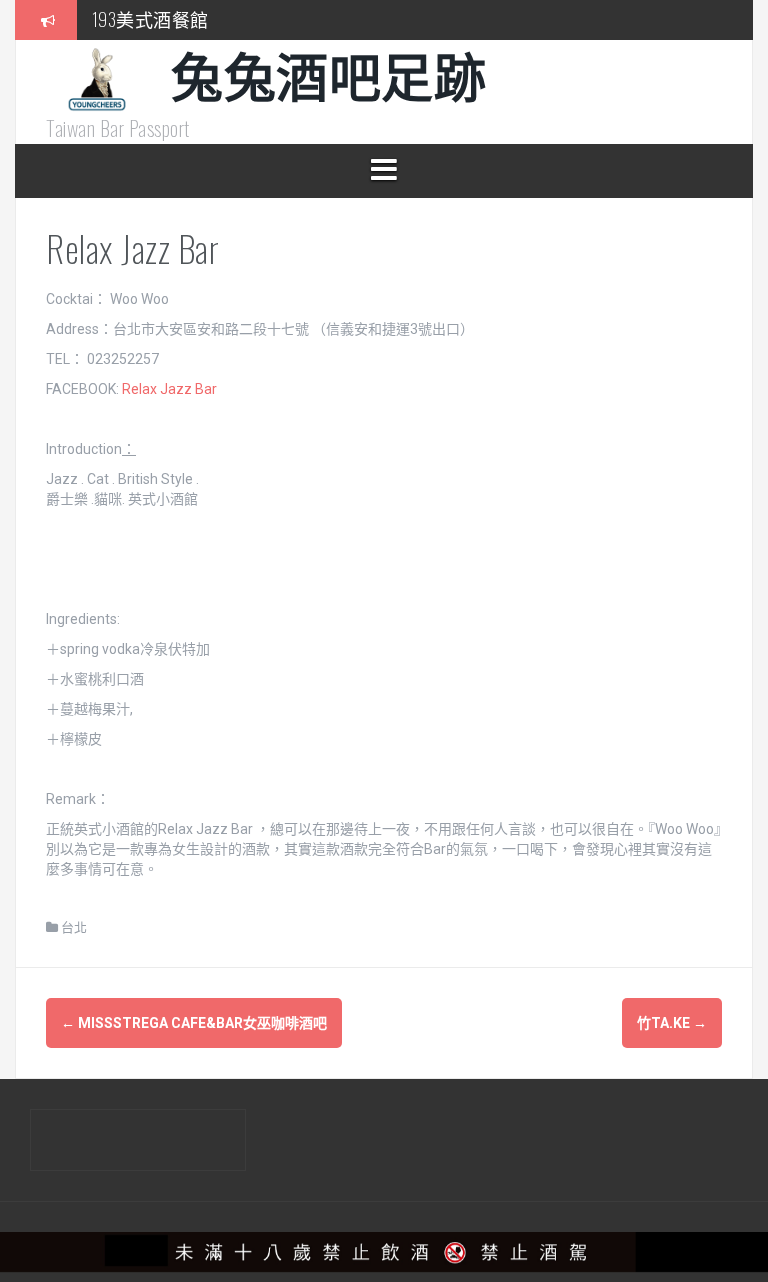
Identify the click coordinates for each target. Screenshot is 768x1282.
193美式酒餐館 (150, 19)
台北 (74, 927)
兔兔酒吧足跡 (328, 73)
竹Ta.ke (672, 1023)
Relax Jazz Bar (169, 389)
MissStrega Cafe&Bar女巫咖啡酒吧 (194, 1023)
